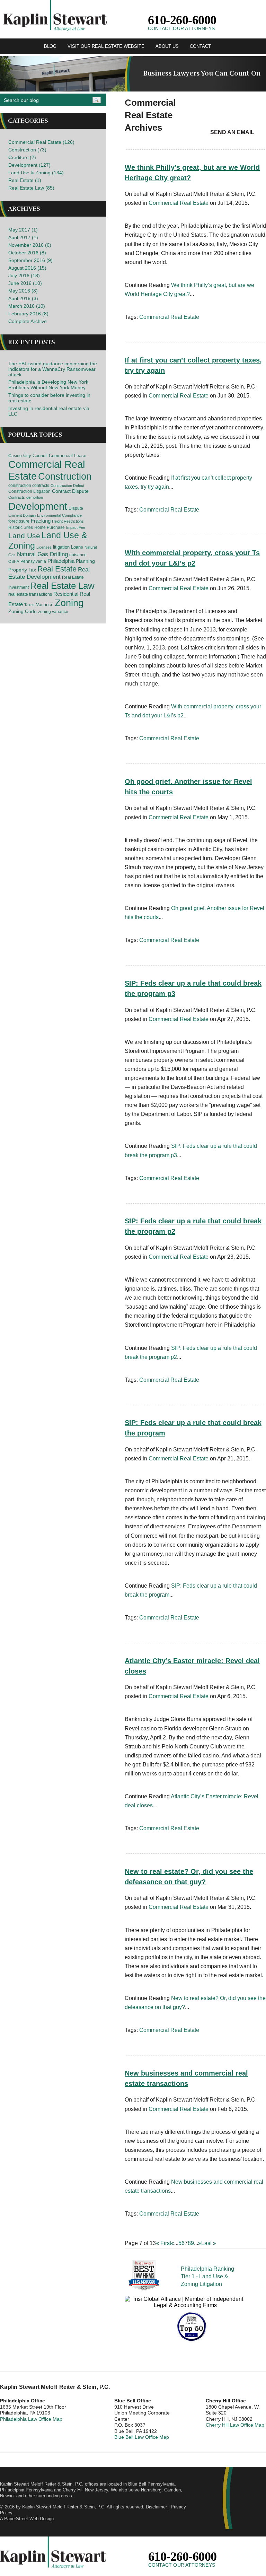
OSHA (14, 561)
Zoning (69, 603)
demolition (35, 497)
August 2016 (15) (27, 268)
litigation (61, 547)
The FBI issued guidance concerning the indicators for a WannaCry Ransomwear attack (53, 369)
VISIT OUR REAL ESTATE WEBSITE (106, 46)
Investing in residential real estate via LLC (49, 411)
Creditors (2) (22, 157)
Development (38, 506)
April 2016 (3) (23, 298)
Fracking (41, 521)
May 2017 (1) (23, 230)
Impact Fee (76, 527)
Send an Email (232, 132)
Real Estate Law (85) (31, 188)
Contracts (17, 497)
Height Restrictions (68, 521)
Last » (209, 2243)
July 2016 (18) (24, 276)
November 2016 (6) (30, 245)
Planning (85, 561)
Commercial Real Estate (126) (41, 142)
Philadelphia (61, 561)
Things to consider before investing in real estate (49, 398)
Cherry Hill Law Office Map (235, 2425)
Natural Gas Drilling (42, 554)
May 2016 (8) (23, 291)
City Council (35, 456)
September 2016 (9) (30, 260)
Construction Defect (67, 486)
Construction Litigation (29, 491)
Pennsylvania (33, 561)
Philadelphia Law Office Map (31, 2419)
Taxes (29, 605)
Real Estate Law (62, 586)
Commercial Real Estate (179, 203)
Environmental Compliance (59, 515)
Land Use (24, 536)
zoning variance (53, 612)
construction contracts (29, 486)
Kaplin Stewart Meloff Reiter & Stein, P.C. (64, 2507)
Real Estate (57, 569)
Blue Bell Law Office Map (142, 2437)
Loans (77, 547)
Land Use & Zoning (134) (36, 173)
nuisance (78, 555)
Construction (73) (27, 150)
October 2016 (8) (27, 253)
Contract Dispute (70, 491)
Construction (65, 477)
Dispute (76, 508)
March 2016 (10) (27, 306)
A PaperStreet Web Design (27, 2519)
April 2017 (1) (23, 237)
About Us (167, 46)
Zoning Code (23, 611)
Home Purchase (50, 527)
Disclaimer (156, 2507)
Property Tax (22, 570)
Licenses (44, 547)
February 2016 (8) (28, 314)
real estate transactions (30, 594)
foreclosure (19, 521)
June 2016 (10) (25, 283)
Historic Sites (21, 527)
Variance (45, 605)
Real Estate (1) (25, 180)
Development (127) (29, 165)
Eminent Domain (22, 515)
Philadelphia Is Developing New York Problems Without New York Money (48, 385)
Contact (200, 46)
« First (163, 2243)
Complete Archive (28, 321)
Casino (15, 456)
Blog (50, 46)
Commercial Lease (68, 456)
